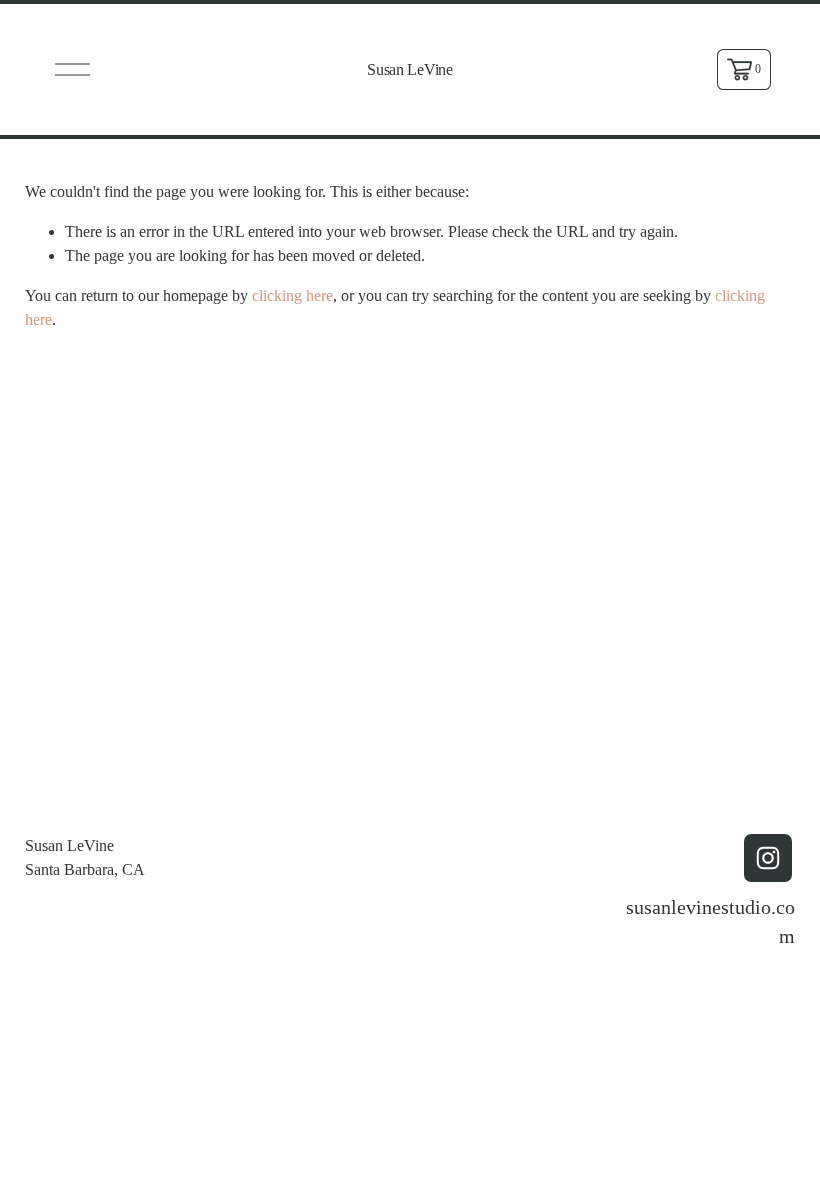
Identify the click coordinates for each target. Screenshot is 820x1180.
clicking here (292, 295)
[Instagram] (768, 858)
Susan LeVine (409, 69)
